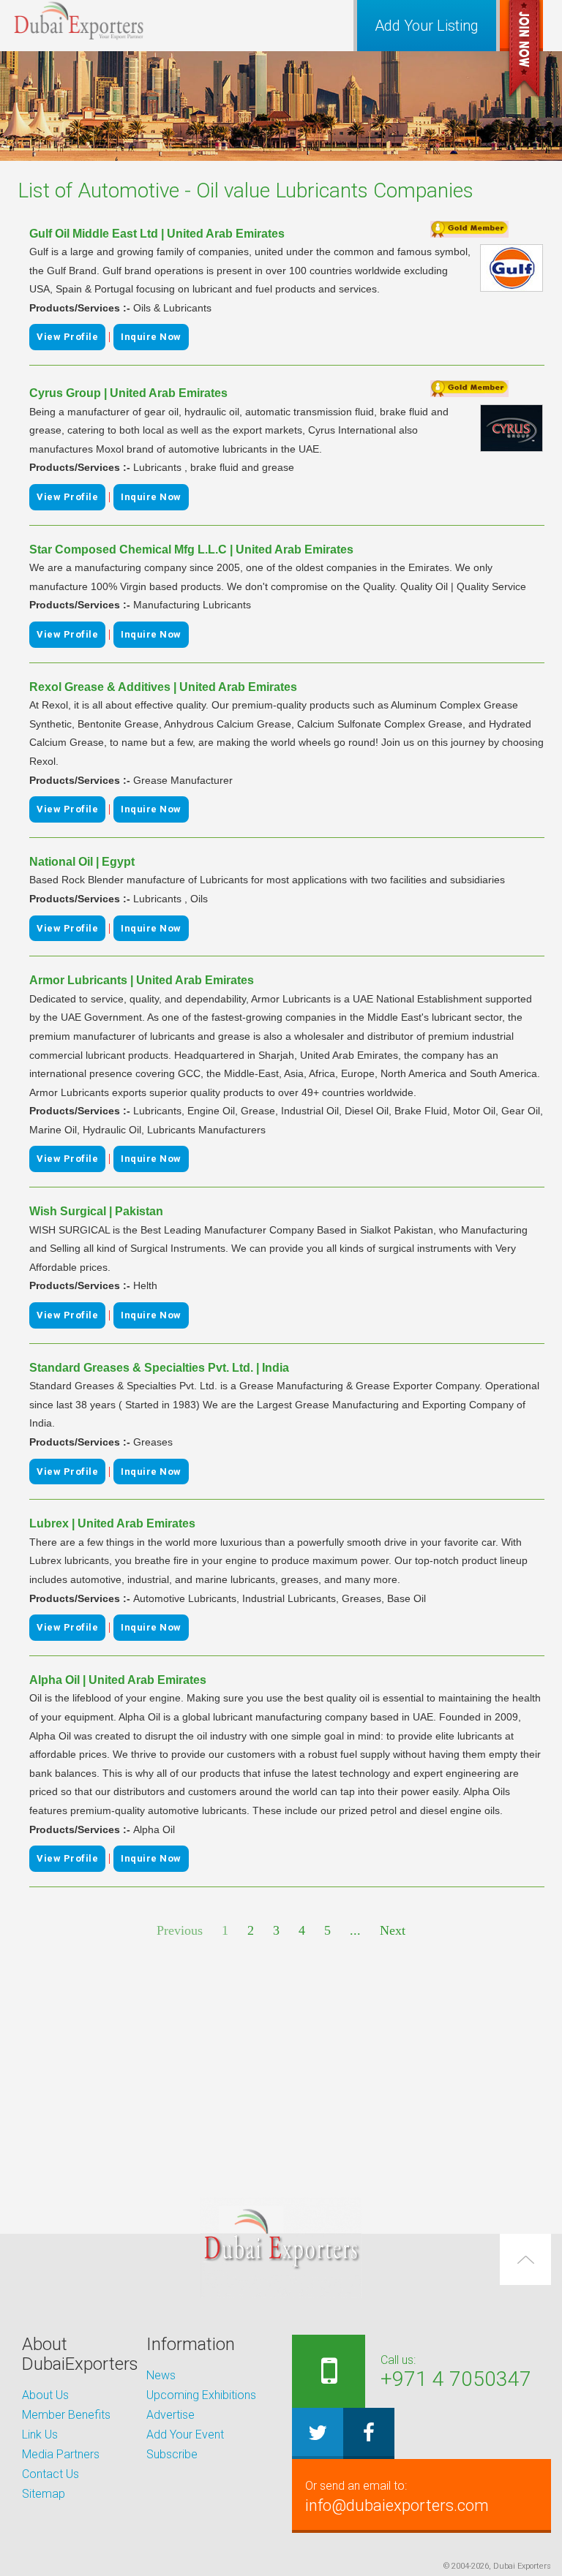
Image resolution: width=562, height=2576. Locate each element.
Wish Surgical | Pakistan (96, 1211)
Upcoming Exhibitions (201, 2395)
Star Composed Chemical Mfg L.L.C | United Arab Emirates (191, 549)
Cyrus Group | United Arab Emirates (128, 393)
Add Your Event (185, 2435)
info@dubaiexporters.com (397, 2497)
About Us (45, 2395)
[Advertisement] (281, 2069)
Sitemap (44, 2494)
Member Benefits (66, 2415)
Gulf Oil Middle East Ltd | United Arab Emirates (157, 234)
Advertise (171, 2415)
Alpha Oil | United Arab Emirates (118, 1680)
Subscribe (172, 2454)
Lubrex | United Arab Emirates (112, 1523)
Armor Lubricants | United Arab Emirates (142, 980)
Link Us (40, 2435)
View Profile (67, 337)
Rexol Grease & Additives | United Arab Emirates (163, 687)
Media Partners (61, 2454)
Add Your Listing (427, 26)
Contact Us (50, 2474)
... (355, 1930)
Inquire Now (151, 337)
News (161, 2375)
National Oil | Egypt (82, 862)
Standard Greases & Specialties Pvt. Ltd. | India (159, 1368)
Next (393, 1930)
